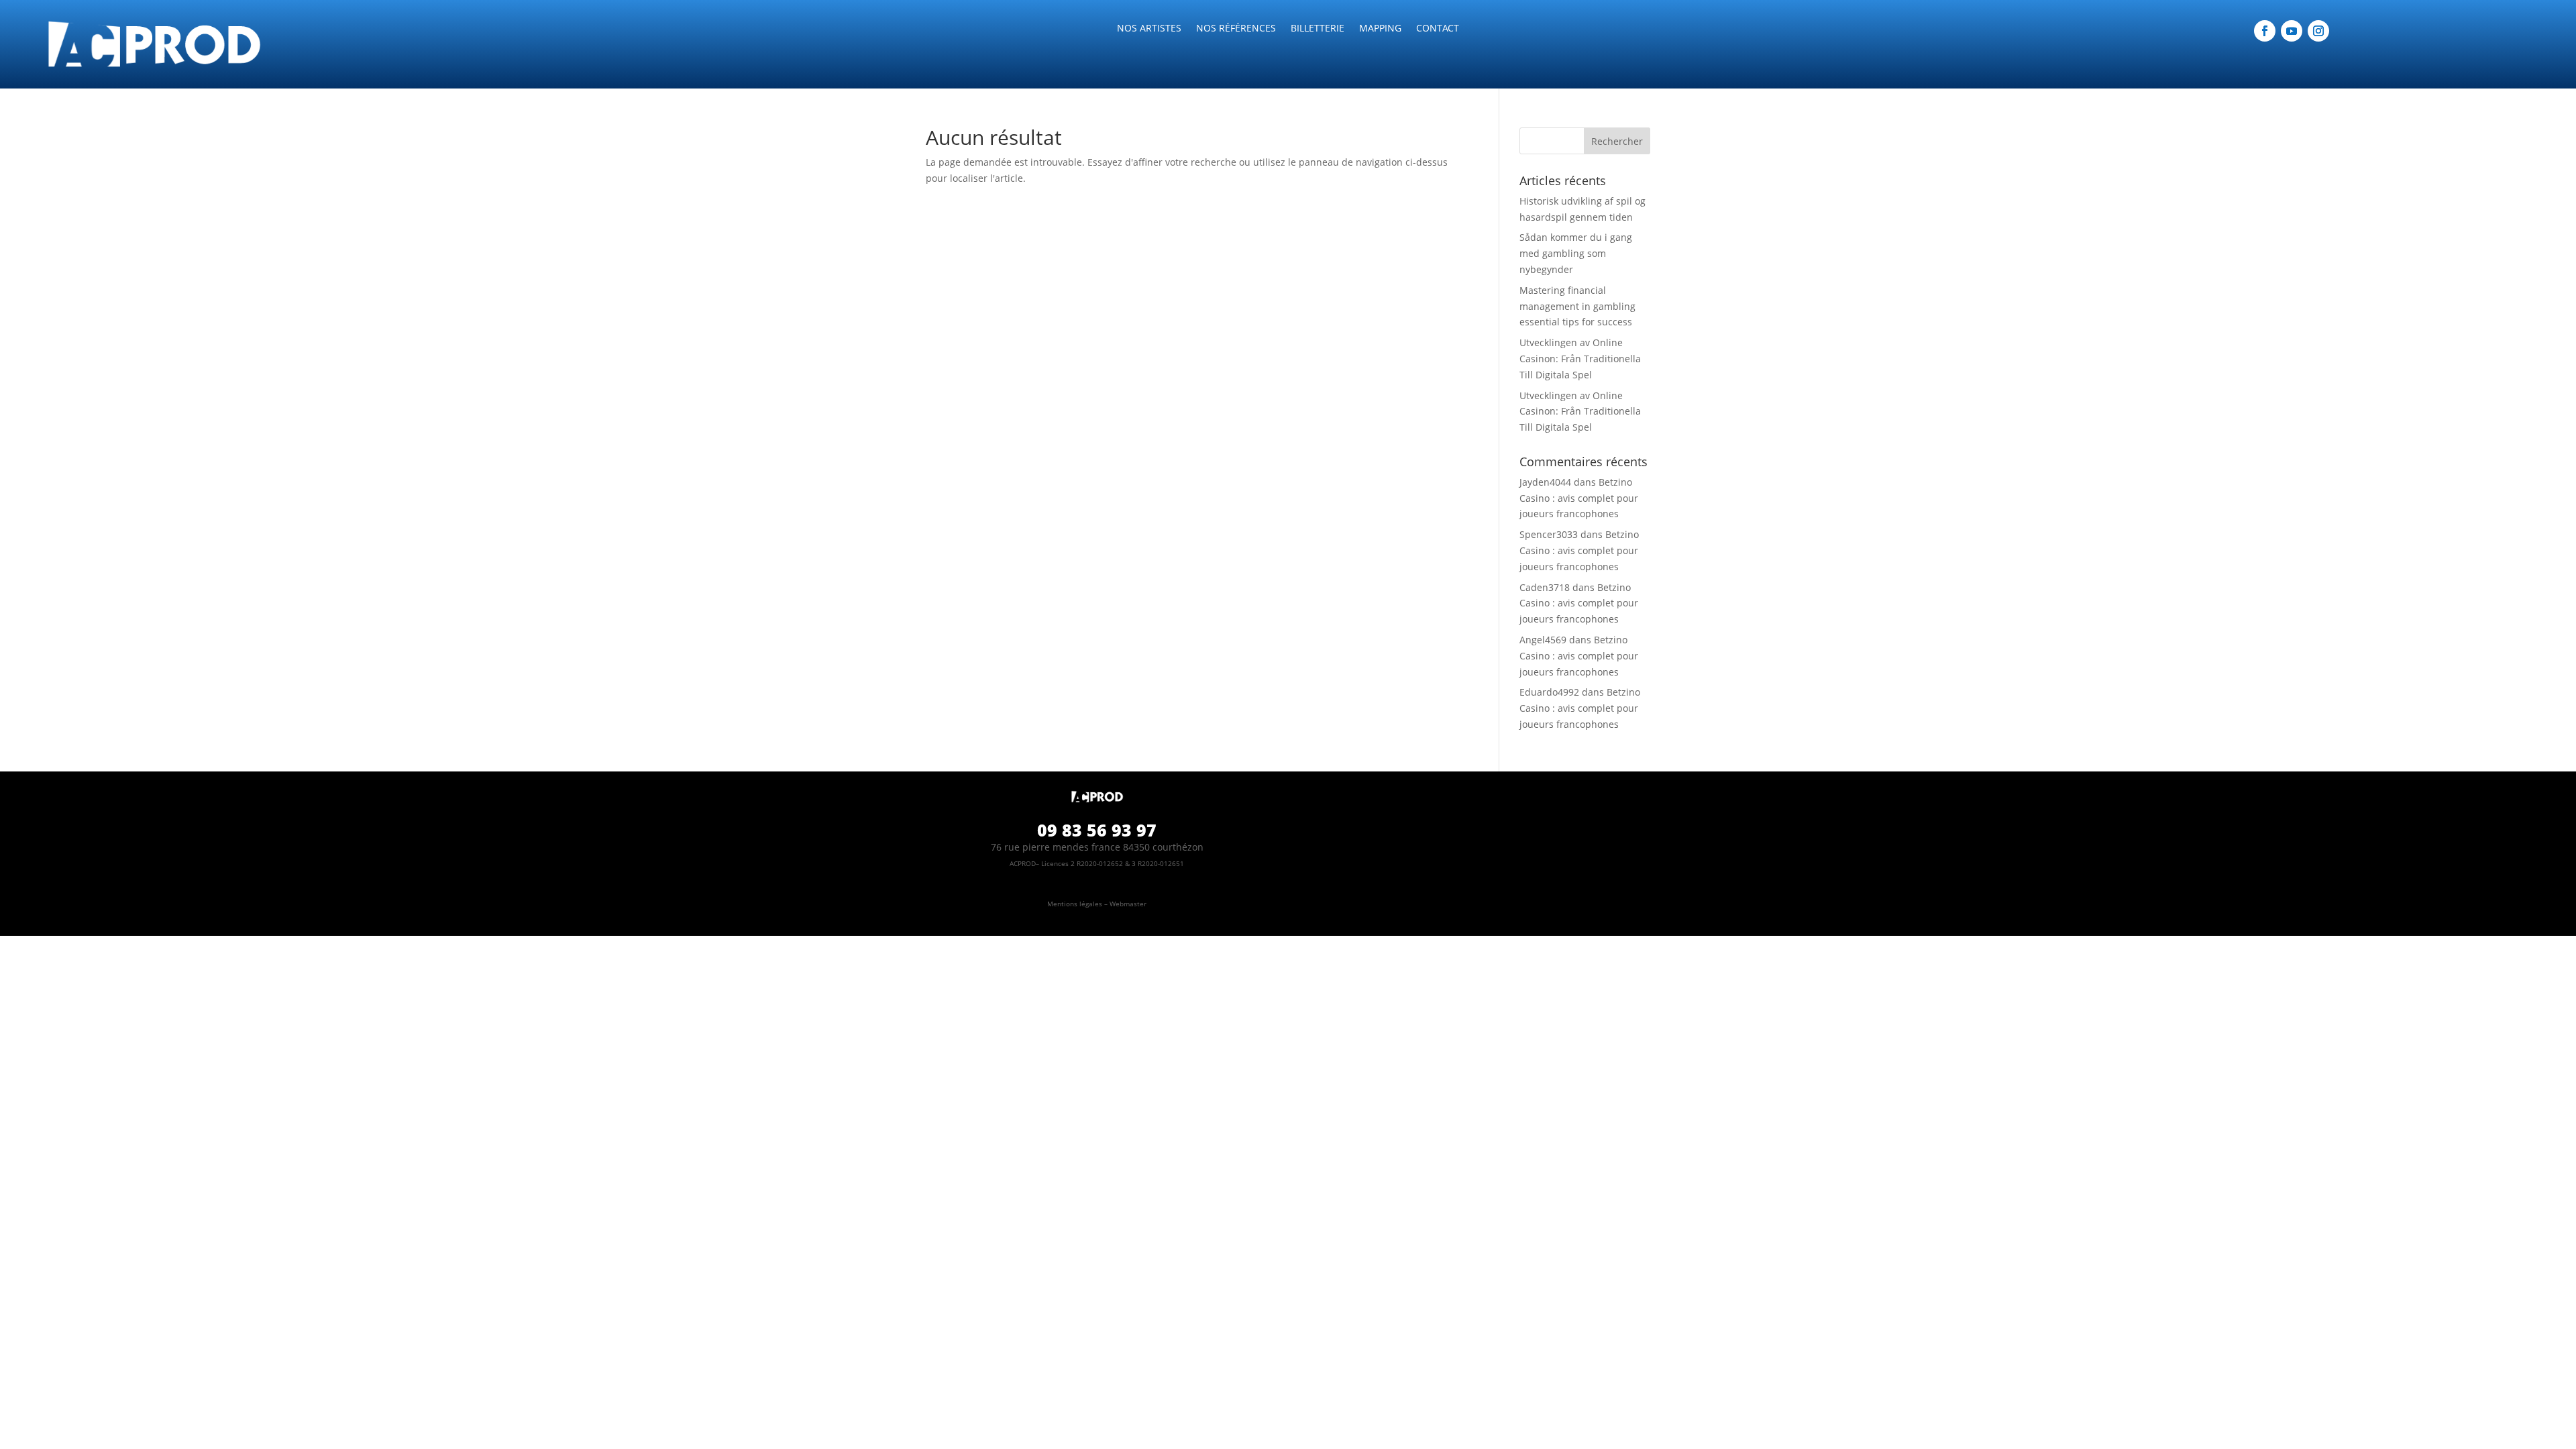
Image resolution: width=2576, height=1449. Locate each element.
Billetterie (1318, 29)
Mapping (1380, 29)
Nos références (1236, 29)
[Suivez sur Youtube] (2292, 31)
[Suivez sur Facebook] (2265, 31)
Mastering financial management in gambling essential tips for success (1577, 306)
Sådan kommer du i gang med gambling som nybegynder (1576, 253)
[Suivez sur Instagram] (2318, 31)
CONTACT (1438, 29)
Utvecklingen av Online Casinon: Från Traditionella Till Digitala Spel (1580, 359)
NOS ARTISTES (1149, 29)
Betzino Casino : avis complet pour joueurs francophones (1579, 498)
